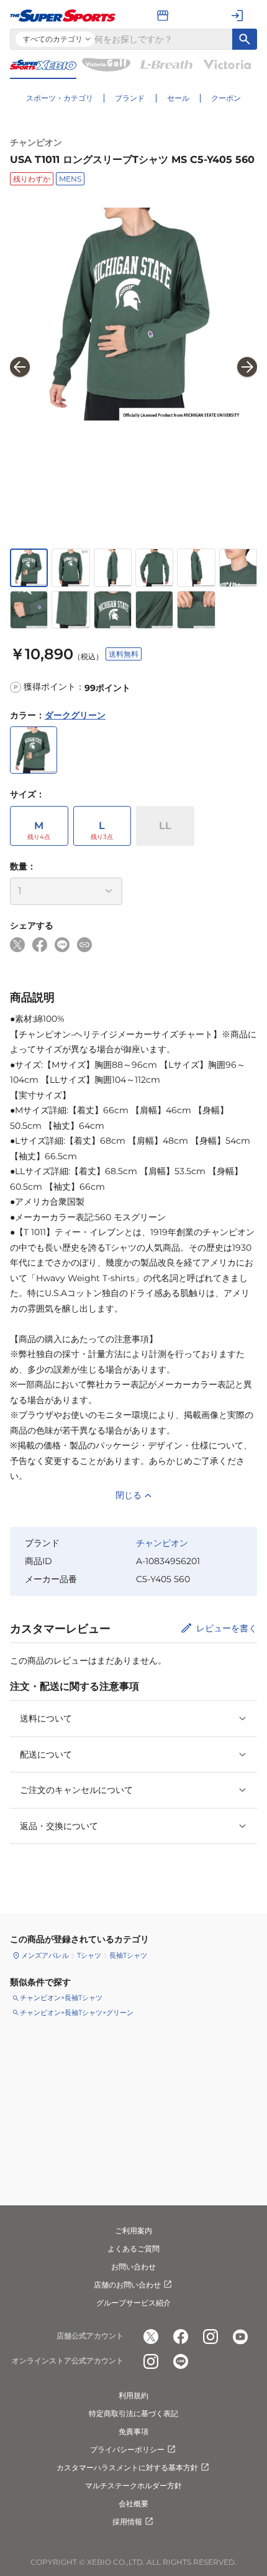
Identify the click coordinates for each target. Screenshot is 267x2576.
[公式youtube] (240, 2337)
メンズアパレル (45, 1955)
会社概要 (133, 2504)
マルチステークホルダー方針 (133, 2486)
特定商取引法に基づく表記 (133, 2413)
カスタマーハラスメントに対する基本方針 (127, 2467)
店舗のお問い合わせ (127, 2285)
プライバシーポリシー (127, 2449)
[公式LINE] (181, 2361)
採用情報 (127, 2522)
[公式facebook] (181, 2337)
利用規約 (133, 2395)
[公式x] (151, 2337)
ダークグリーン (75, 715)
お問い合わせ (133, 2267)
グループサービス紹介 (133, 2303)
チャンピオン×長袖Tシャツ (61, 1998)
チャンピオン (36, 142)
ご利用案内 (133, 2231)
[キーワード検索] (245, 39)
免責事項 (133, 2431)
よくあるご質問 (133, 2249)
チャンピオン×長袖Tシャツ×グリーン (77, 2013)
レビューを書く (227, 1628)
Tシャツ (89, 1955)
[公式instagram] (210, 2337)
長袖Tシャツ (128, 1955)
